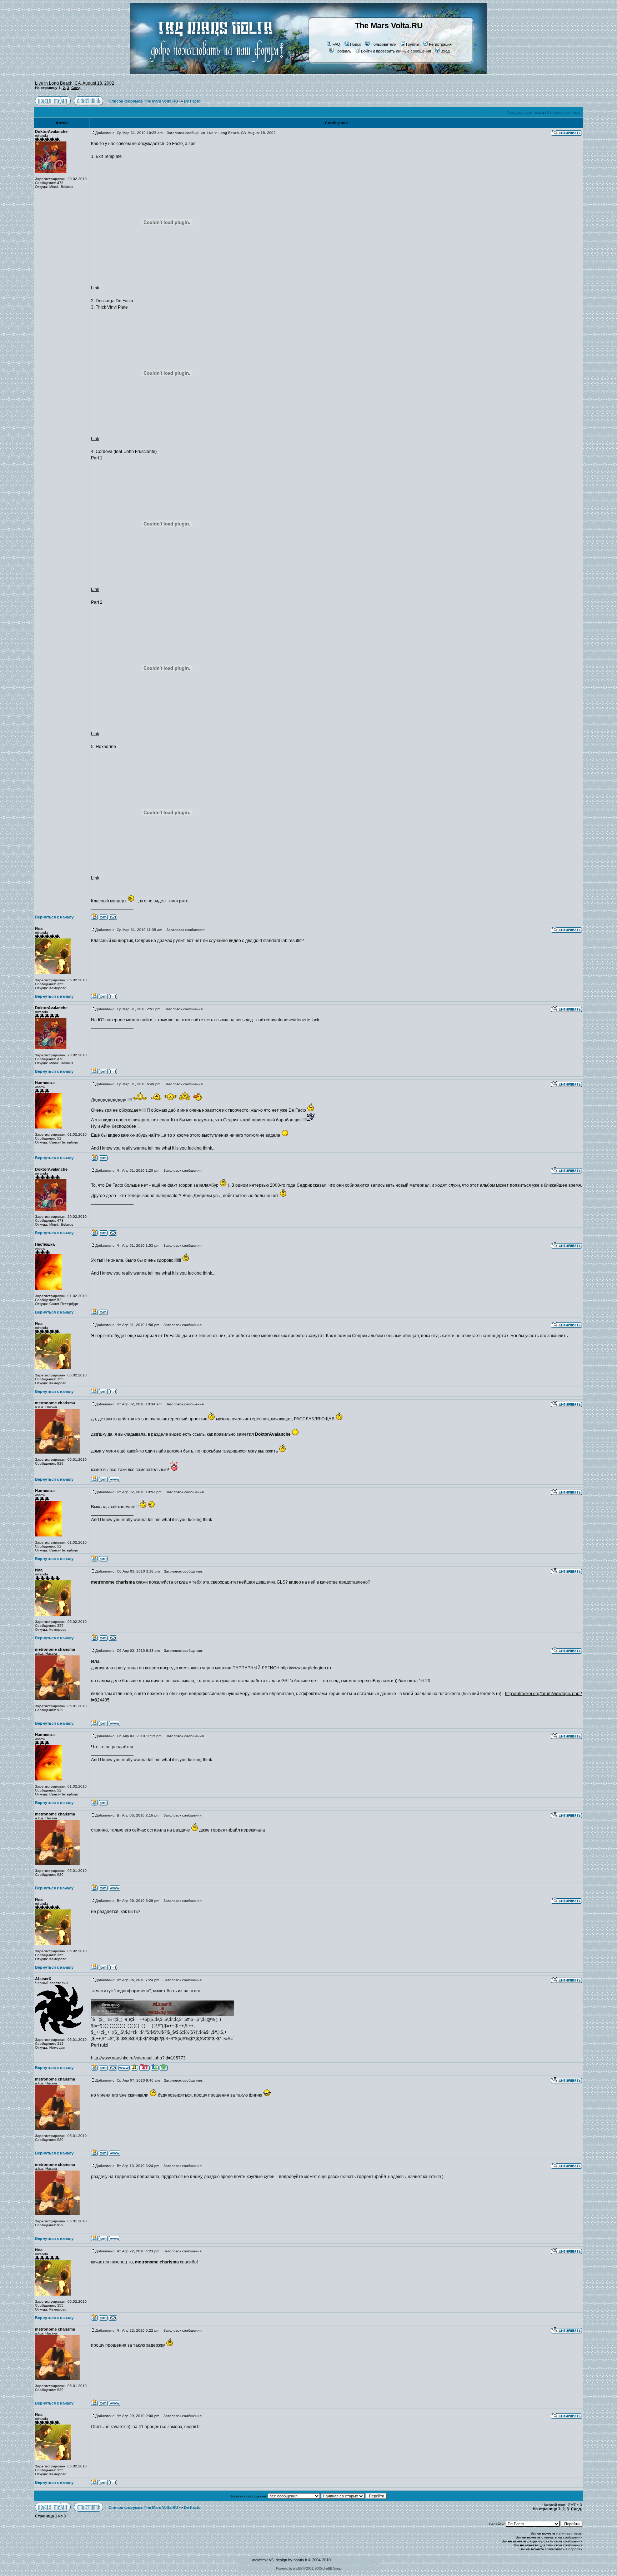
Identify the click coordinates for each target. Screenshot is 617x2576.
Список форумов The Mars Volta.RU (143, 101)
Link (95, 288)
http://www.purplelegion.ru (306, 1668)
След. (76, 88)
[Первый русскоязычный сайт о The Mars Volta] (210, 73)
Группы (413, 44)
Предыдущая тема (524, 113)
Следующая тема (563, 113)
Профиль (343, 51)
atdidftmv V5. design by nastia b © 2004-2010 (291, 2560)
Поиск (355, 44)
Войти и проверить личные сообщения (396, 51)
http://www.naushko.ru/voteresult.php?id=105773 (138, 2058)
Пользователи (383, 44)
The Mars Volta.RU (389, 26)
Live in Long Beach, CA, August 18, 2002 (75, 83)
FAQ (336, 44)
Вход (445, 51)
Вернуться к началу (54, 917)
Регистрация (440, 44)
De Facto (192, 101)
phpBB (298, 2568)
